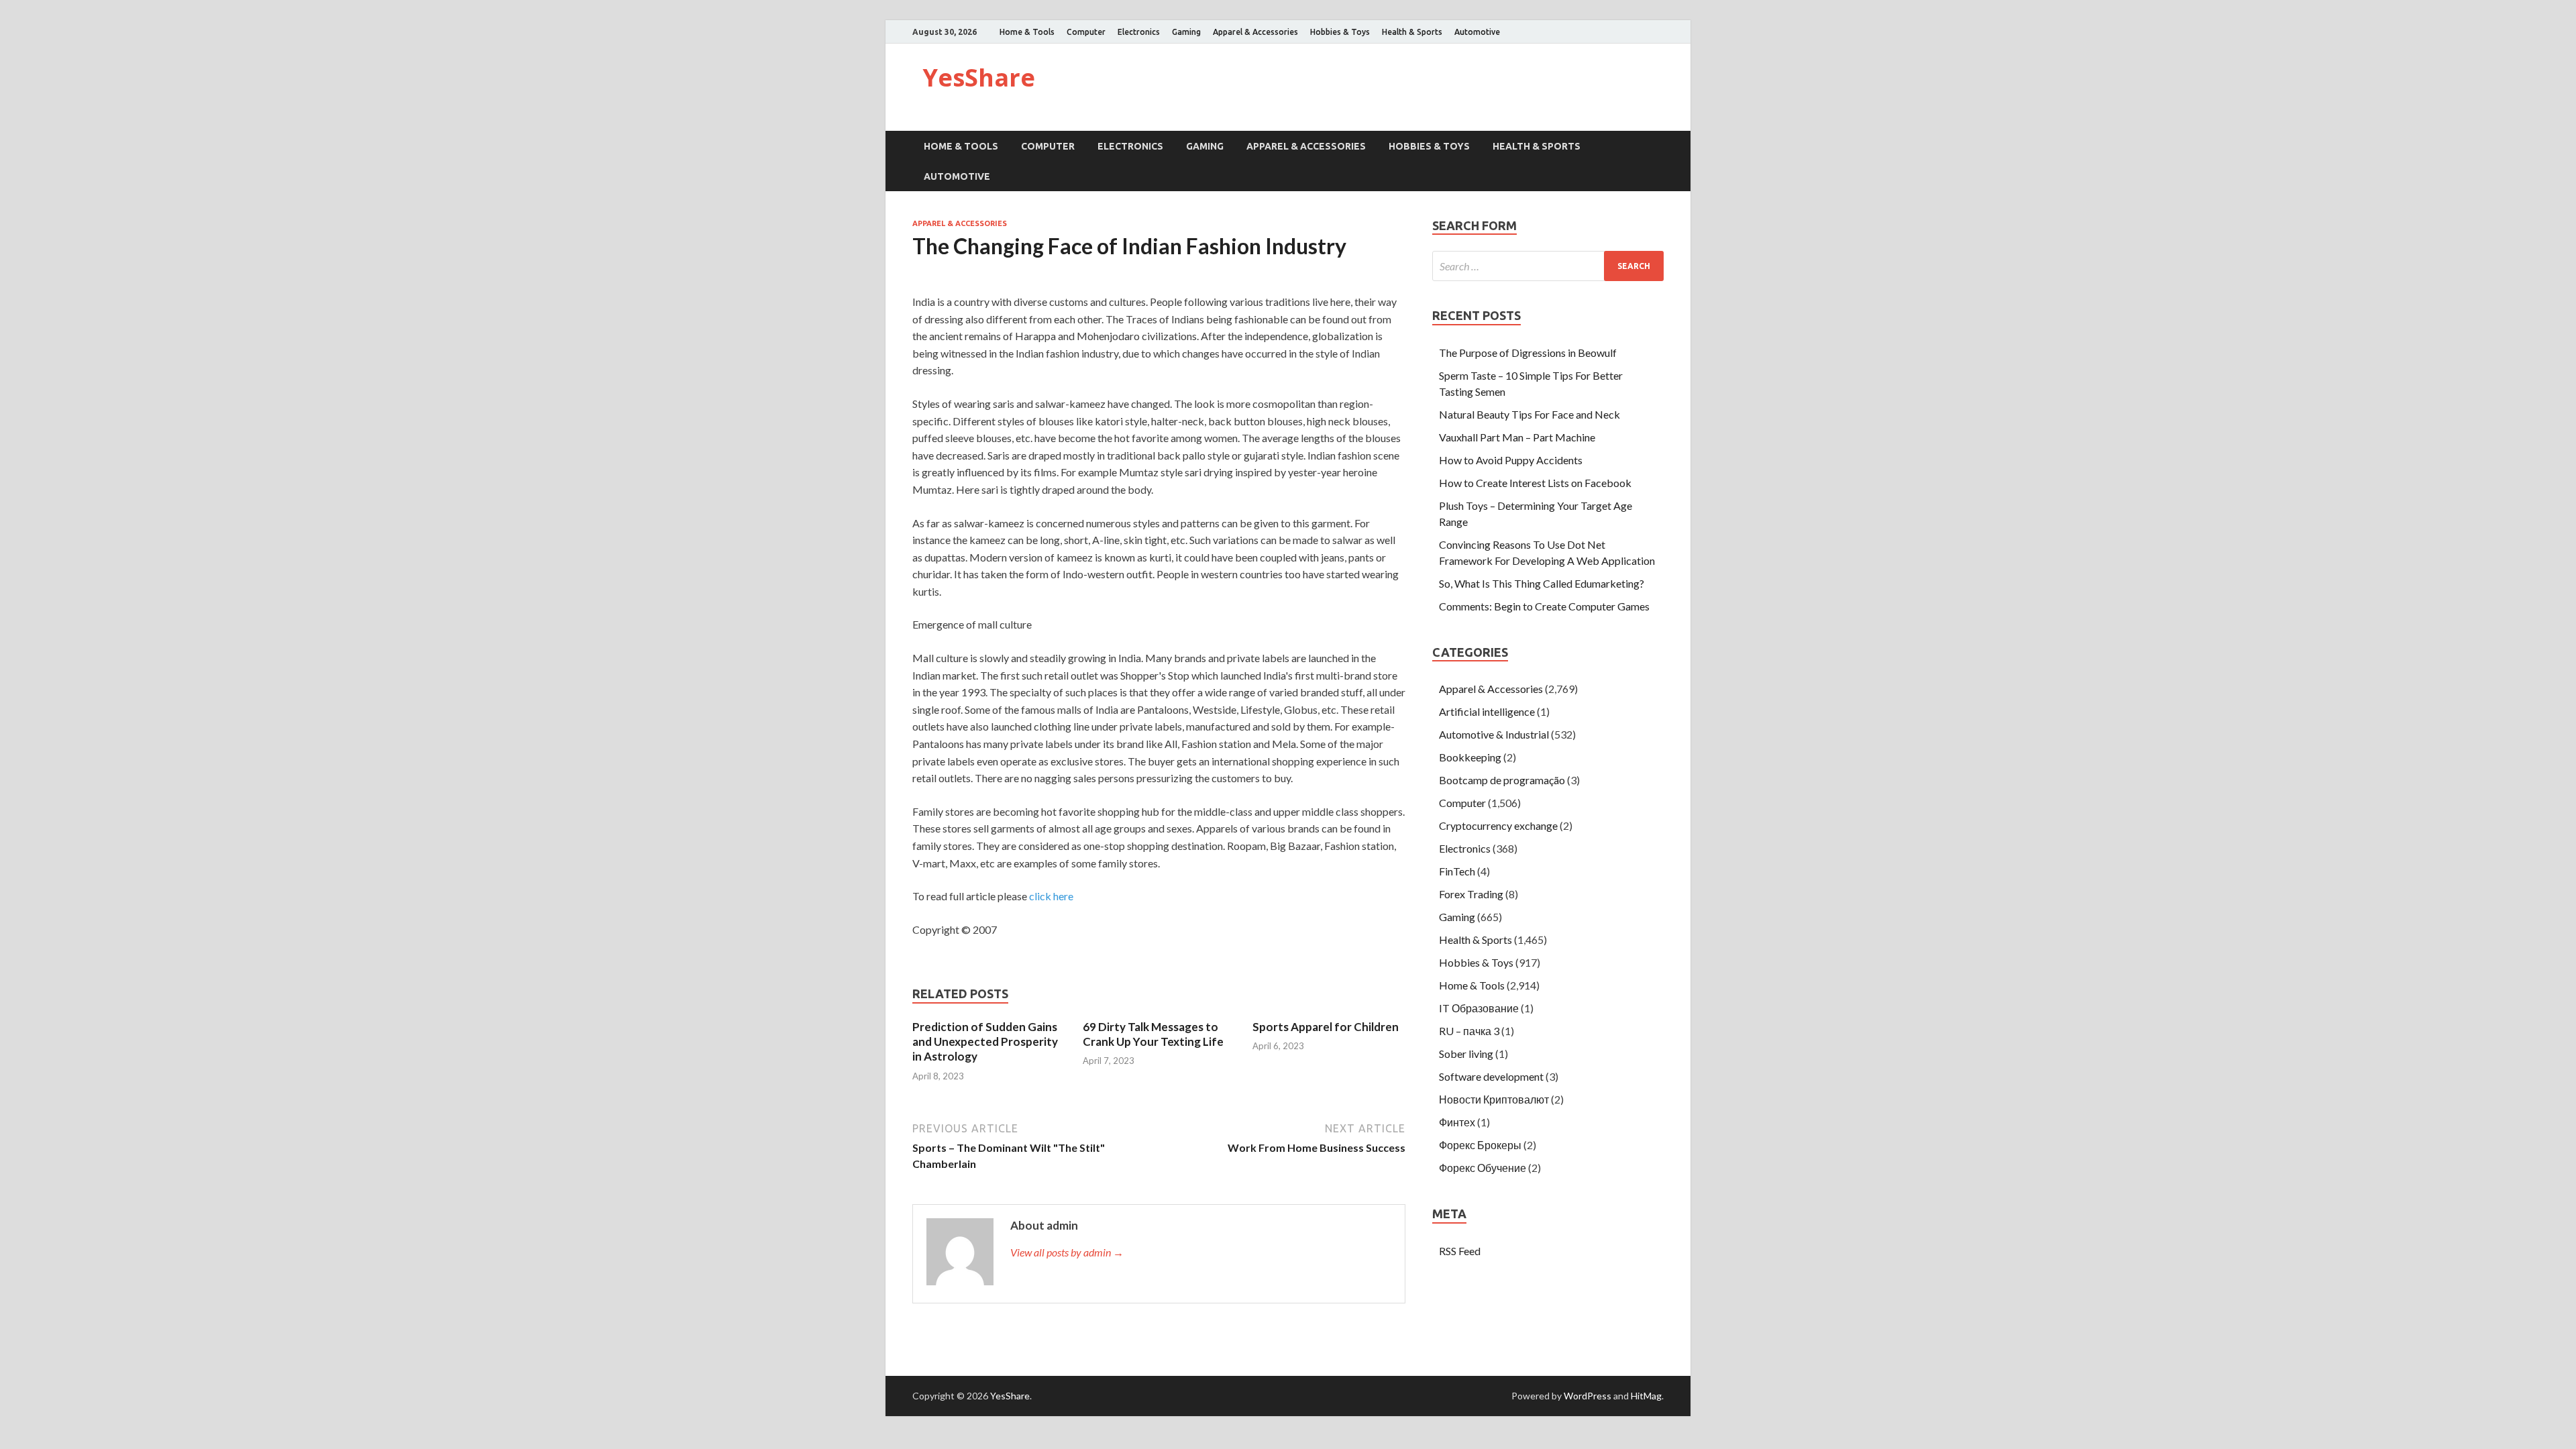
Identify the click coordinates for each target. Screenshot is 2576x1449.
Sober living (1466, 1054)
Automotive (1477, 32)
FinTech (1457, 871)
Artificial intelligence (1487, 711)
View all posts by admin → (1067, 1252)
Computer (1086, 32)
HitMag (1646, 1396)
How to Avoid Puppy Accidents (1511, 460)
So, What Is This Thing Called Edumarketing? (1542, 583)
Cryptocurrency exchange (1498, 825)
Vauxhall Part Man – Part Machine (1517, 437)
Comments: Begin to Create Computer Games (1544, 606)
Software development (1491, 1076)
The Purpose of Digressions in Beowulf (1528, 353)
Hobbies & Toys (1340, 32)
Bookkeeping (1470, 757)
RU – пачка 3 (1469, 1031)
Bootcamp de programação (1502, 780)
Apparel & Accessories (1255, 32)
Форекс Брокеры (1480, 1145)
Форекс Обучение (1483, 1168)
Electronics (1139, 32)
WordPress (1588, 1396)
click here (1051, 896)
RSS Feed (1460, 1251)
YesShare (979, 77)
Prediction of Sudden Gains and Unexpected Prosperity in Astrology (985, 1041)
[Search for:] (1548, 266)
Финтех (1457, 1122)
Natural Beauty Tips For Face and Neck (1529, 414)
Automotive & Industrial (1494, 734)
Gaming (1186, 32)
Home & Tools (1027, 32)
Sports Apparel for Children (1326, 1027)
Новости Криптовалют (1494, 1099)
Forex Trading (1471, 894)
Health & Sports (1412, 32)
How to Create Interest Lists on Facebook (1535, 483)
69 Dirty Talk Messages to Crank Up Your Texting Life (1153, 1034)
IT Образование (1479, 1008)
